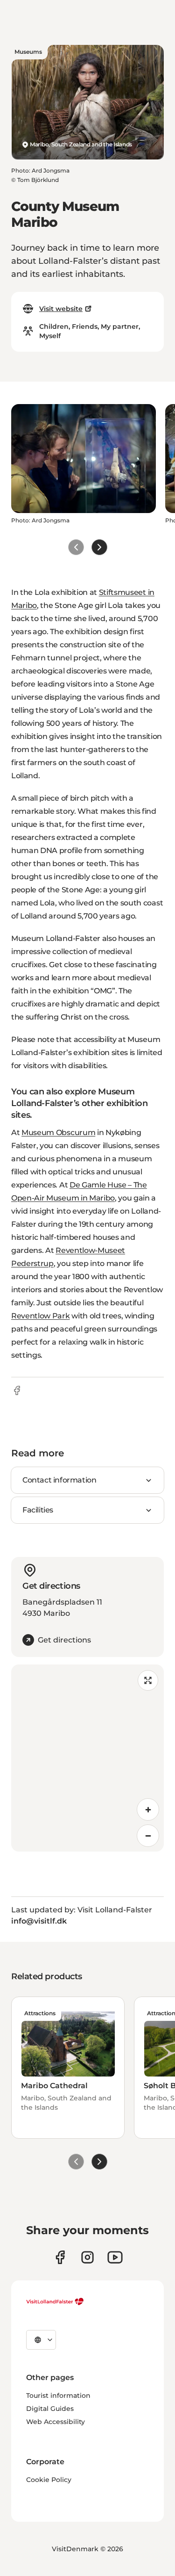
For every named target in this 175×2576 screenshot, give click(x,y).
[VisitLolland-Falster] (55, 2301)
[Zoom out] (148, 1836)
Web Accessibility (56, 2422)
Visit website (61, 309)
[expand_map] (148, 1680)
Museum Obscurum (58, 1132)
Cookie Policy (49, 2480)
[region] (87, 1758)
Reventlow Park (41, 1316)
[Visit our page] (60, 2257)
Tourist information (58, 2395)
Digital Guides (50, 2409)
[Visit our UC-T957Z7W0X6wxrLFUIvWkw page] (115, 2257)
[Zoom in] (148, 1809)
